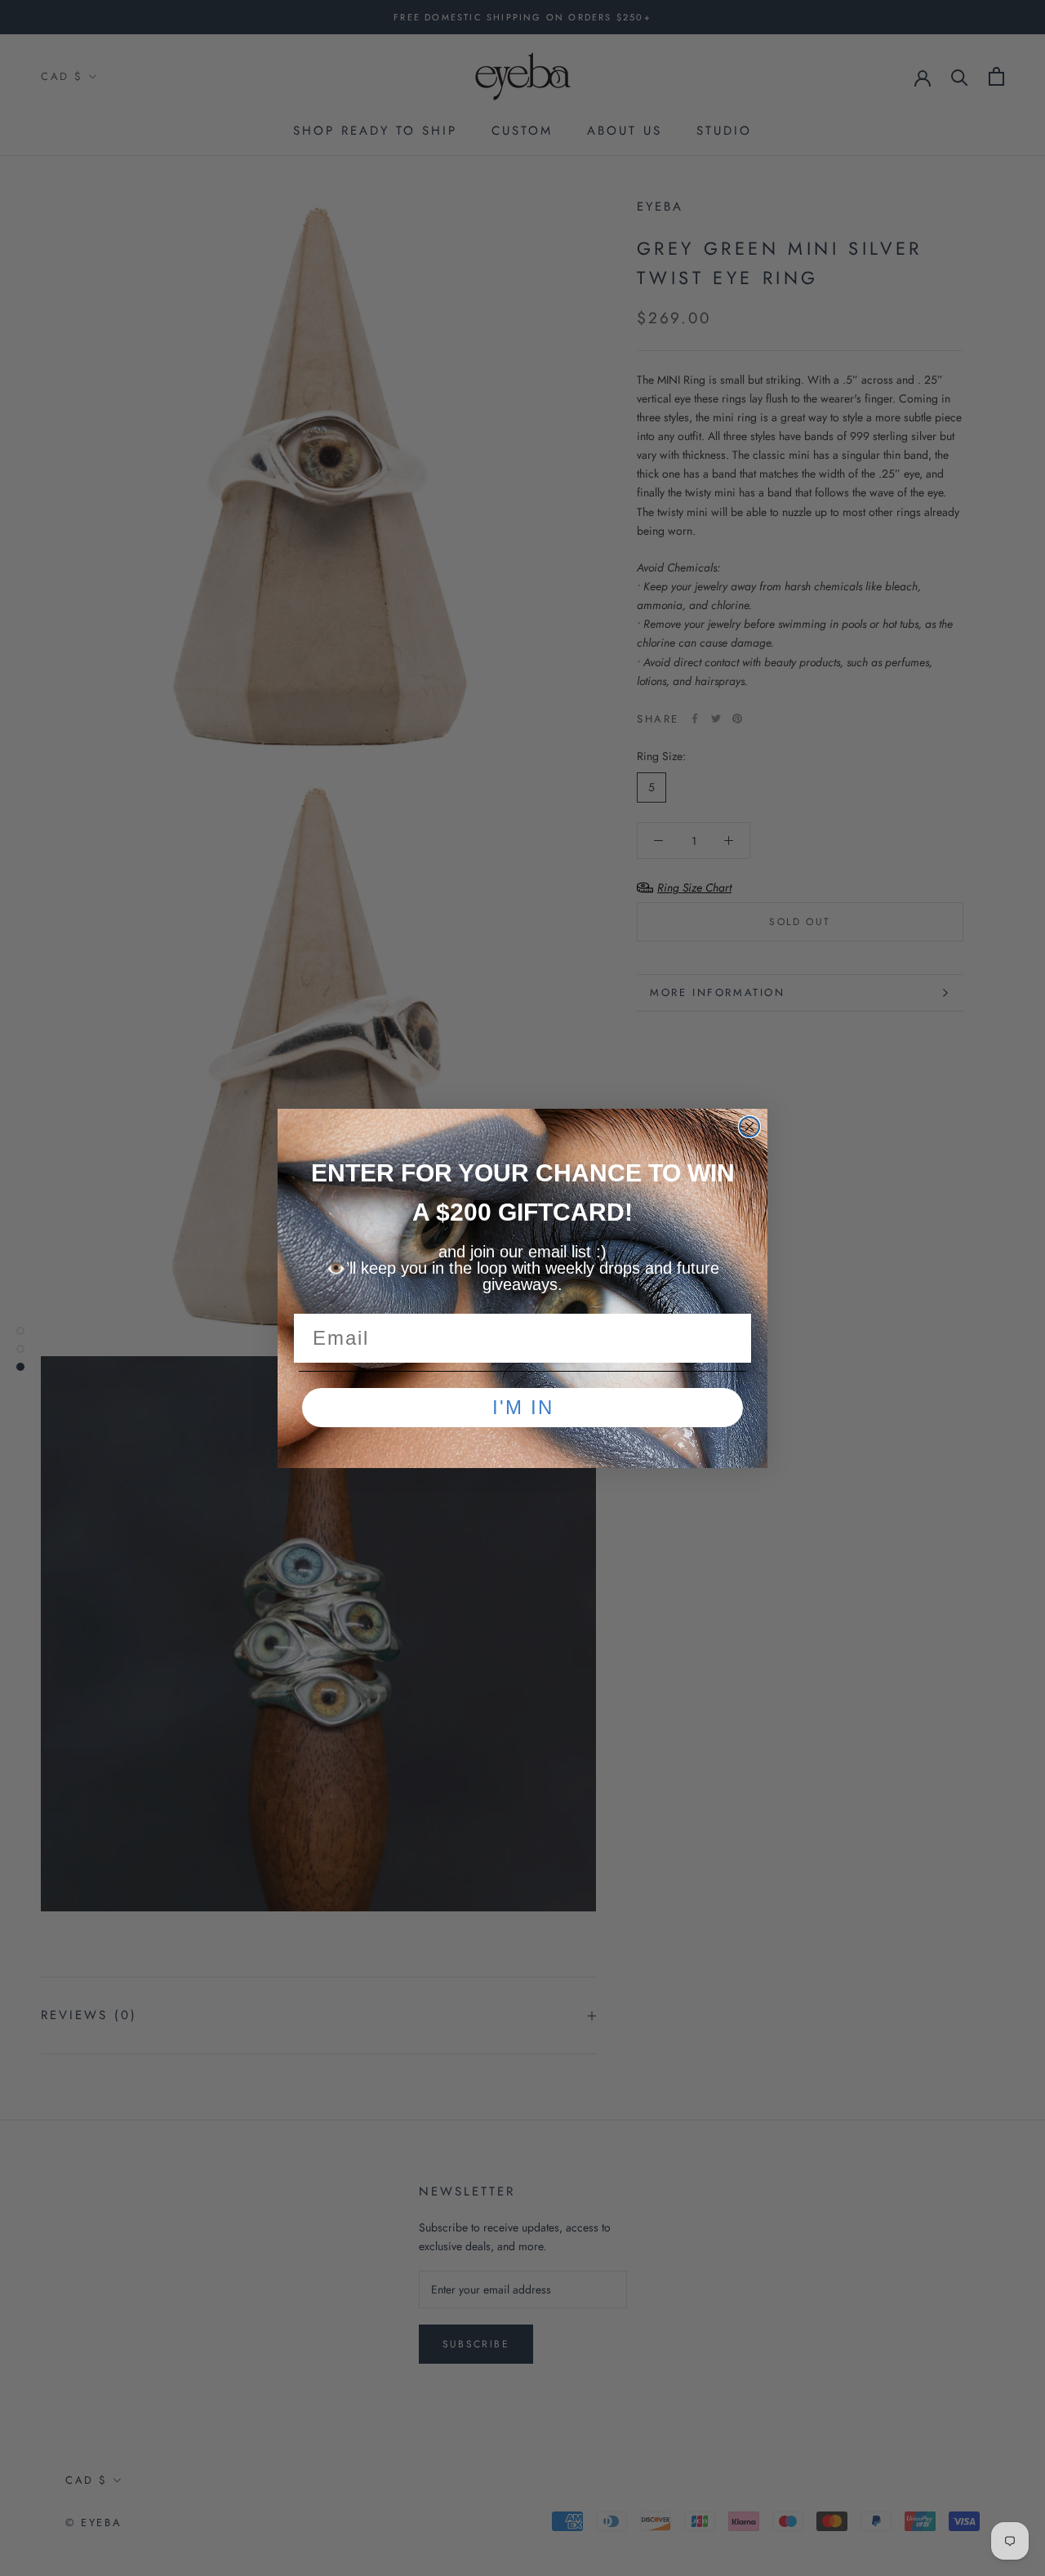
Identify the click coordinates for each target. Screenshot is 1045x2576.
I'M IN (523, 1407)
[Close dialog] (749, 1127)
